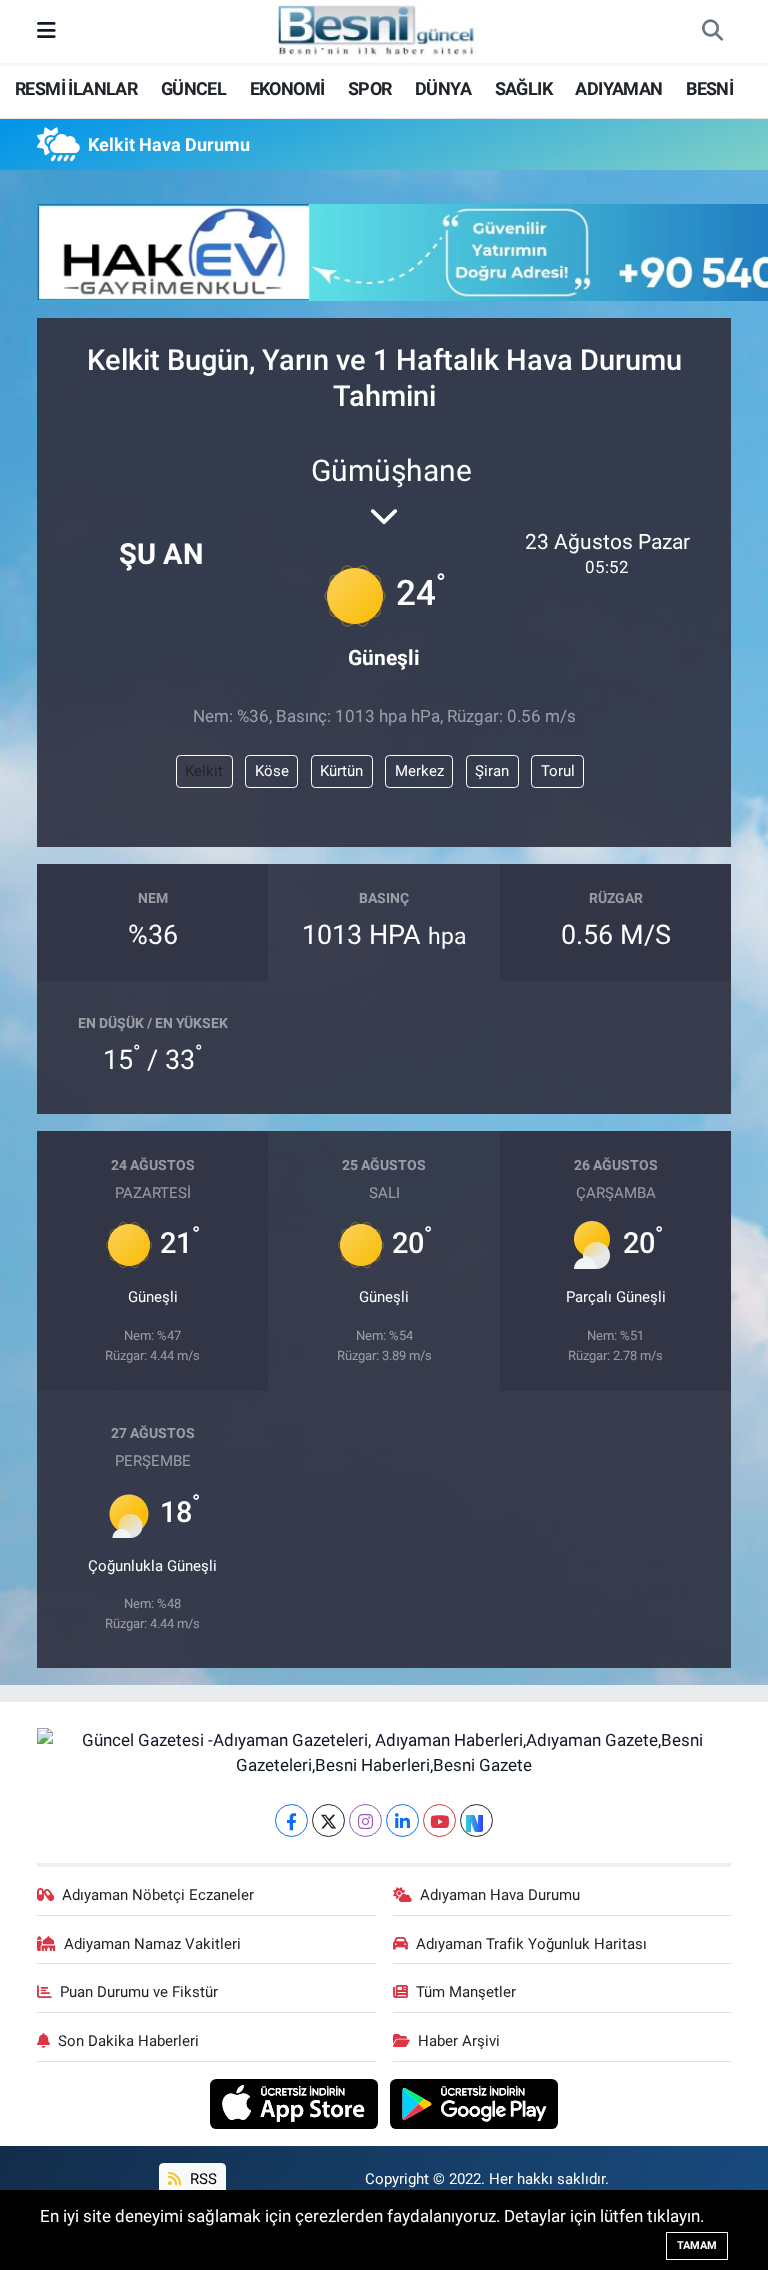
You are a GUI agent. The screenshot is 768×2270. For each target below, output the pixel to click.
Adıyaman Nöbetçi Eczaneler (158, 1895)
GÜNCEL (193, 88)
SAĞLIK (523, 88)
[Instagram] (365, 1820)
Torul (558, 771)
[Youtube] (439, 1820)
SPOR (370, 88)
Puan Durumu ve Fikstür (139, 1992)
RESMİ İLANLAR (76, 88)
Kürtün (341, 771)
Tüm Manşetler (466, 1992)
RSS (201, 2179)
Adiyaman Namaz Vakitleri (152, 1944)
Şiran (492, 771)
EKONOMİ (287, 88)
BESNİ (709, 88)
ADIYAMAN (618, 88)
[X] (328, 1820)
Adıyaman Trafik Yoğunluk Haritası (531, 1944)
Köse (272, 771)
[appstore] (296, 2102)
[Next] (476, 1820)
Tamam (697, 2245)
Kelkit (204, 771)
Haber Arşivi (459, 2041)
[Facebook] (291, 1820)
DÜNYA (443, 88)
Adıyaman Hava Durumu (500, 1895)
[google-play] (474, 2102)
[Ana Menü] (46, 31)
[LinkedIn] (402, 1820)
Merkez (419, 771)
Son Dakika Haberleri (128, 2041)
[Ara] (712, 32)
